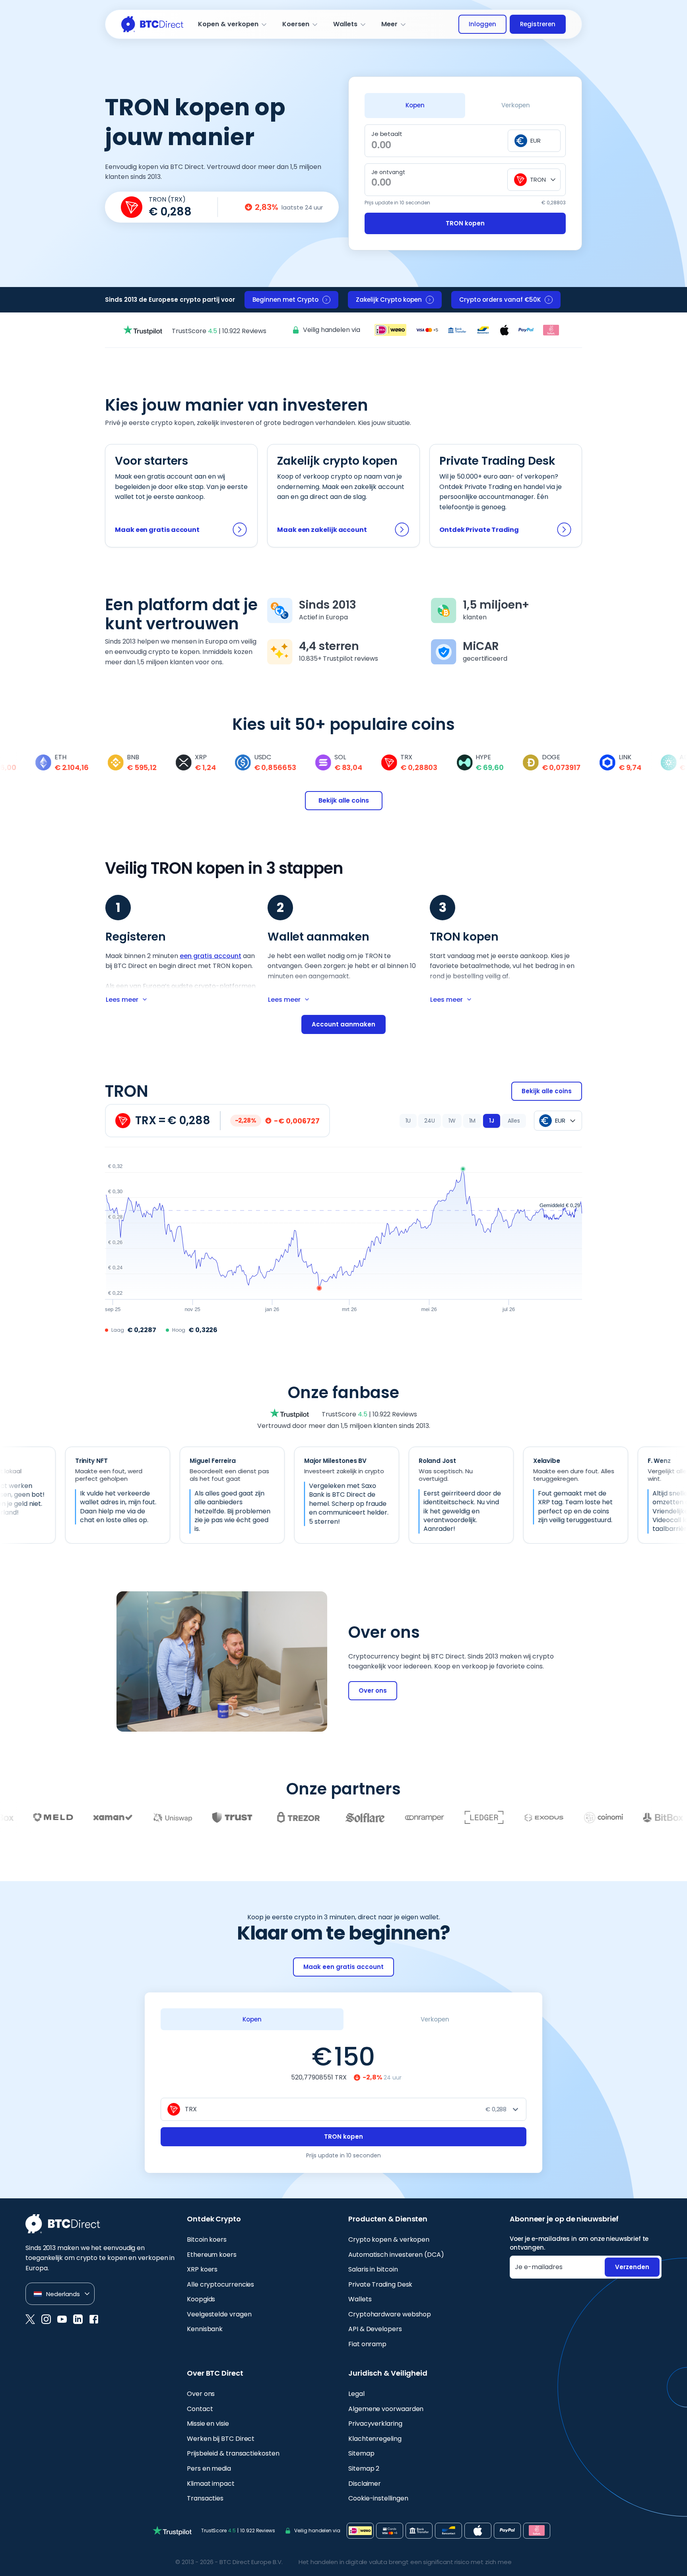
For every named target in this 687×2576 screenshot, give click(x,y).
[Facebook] (94, 2319)
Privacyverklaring (375, 2424)
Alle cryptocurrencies (220, 2284)
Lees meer (122, 1000)
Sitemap (361, 2453)
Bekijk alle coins (344, 800)
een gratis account (211, 956)
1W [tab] (452, 1121)
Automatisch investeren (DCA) (396, 2255)
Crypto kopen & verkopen (389, 2239)
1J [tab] (492, 1121)
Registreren (538, 24)
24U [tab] (430, 1121)
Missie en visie (208, 2424)
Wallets (345, 24)
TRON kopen (465, 223)
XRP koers (202, 2269)
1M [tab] (472, 1121)
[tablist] (465, 105)
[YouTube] (62, 2319)
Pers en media (209, 2468)
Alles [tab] (514, 1121)
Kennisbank (205, 2329)
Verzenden (632, 2267)
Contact (200, 2409)
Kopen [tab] (415, 105)
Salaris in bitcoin (373, 2269)
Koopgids (201, 2299)
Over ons (373, 1690)
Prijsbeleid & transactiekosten (233, 2453)
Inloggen (482, 24)
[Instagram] (46, 2319)
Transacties (205, 2498)
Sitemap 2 (364, 2468)
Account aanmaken (343, 1024)
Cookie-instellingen (378, 2498)
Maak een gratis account (157, 530)
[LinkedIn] (78, 2319)
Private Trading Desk (380, 2284)
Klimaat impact (211, 2484)
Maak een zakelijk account (322, 530)
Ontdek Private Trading (479, 530)
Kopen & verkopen (228, 24)
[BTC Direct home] (152, 24)
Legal (356, 2394)
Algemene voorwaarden (386, 2409)
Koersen (296, 24)
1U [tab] (408, 1121)
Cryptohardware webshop (390, 2314)
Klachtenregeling (375, 2439)
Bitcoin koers (207, 2239)
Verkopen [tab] (516, 105)
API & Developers (375, 2329)
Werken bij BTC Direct (221, 2439)
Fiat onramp (367, 2344)
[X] (30, 2319)
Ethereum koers (212, 2255)
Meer (389, 24)
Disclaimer (365, 2484)
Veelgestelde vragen (219, 2314)
